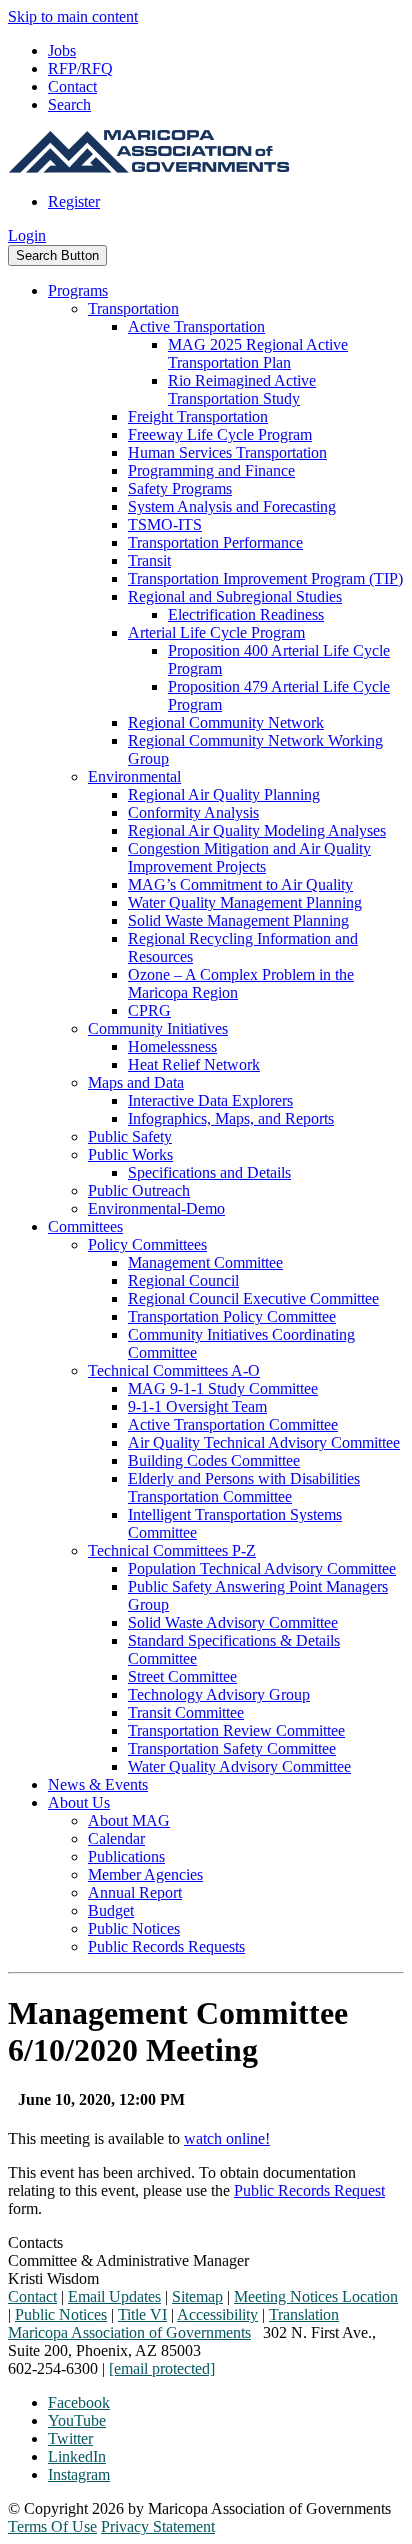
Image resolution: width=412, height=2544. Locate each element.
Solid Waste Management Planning (238, 920)
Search (69, 104)
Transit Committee (186, 1712)
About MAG (129, 1820)
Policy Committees (147, 1244)
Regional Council (183, 1280)
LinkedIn (77, 2456)
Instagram (79, 2474)
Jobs (62, 50)
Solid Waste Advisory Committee (233, 1622)
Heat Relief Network (194, 1064)
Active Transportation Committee (233, 1424)
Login (27, 235)
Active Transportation (196, 326)
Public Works (130, 1154)
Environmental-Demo (156, 1208)
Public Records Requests (166, 1946)
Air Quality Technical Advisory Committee (264, 1442)
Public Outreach (139, 1190)
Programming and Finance (211, 470)
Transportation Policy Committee (232, 1316)
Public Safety (130, 1136)
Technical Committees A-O (174, 1370)
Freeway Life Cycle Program (220, 434)
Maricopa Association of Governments (129, 2332)
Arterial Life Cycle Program (216, 632)
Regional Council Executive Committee (253, 1298)
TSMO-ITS (165, 524)
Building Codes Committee (214, 1460)
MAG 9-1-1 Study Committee (223, 1388)
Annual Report (135, 1892)
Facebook (79, 2402)
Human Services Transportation (227, 452)
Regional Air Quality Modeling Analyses (257, 830)
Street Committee (182, 1676)
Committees (85, 1226)
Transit (149, 560)
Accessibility (217, 2314)
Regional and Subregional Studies (235, 596)
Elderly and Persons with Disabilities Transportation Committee (244, 1487)
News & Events (98, 1784)
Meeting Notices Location (316, 2296)
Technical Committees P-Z (172, 1550)
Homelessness (172, 1046)
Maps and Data (136, 1082)
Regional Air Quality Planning (224, 794)
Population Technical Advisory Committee (262, 1568)
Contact (72, 86)
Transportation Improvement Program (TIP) (265, 578)
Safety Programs (180, 488)
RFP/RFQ (80, 68)
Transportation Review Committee (236, 1730)
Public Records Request (309, 2190)
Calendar (116, 1838)
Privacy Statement (158, 2526)
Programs (78, 290)
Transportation (133, 308)
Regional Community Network (226, 722)
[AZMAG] (149, 167)
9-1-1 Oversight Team (197, 1406)
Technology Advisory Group (219, 1694)
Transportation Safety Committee (232, 1748)
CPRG (149, 1010)
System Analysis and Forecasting (232, 506)
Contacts (35, 2242)
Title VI (142, 2314)
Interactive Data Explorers (210, 1100)
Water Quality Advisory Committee (239, 1766)
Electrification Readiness (246, 614)
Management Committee (205, 1262)
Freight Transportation (198, 416)
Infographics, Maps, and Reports (231, 1118)
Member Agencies (145, 1874)
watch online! (227, 2138)
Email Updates (114, 2296)
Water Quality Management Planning (245, 902)
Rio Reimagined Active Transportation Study (242, 389)
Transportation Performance (215, 542)
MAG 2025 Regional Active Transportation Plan (258, 353)
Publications (126, 1856)
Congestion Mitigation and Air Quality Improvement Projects (249, 857)
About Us (79, 1802)
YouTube (77, 2420)
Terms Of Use (52, 2526)
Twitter (70, 2438)
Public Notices (134, 1928)
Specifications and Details (209, 1172)
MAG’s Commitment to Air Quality (240, 884)
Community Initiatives (158, 1028)
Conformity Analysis (193, 812)
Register (74, 201)
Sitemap (197, 2296)
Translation (304, 2314)
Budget (111, 1910)
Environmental (134, 776)
